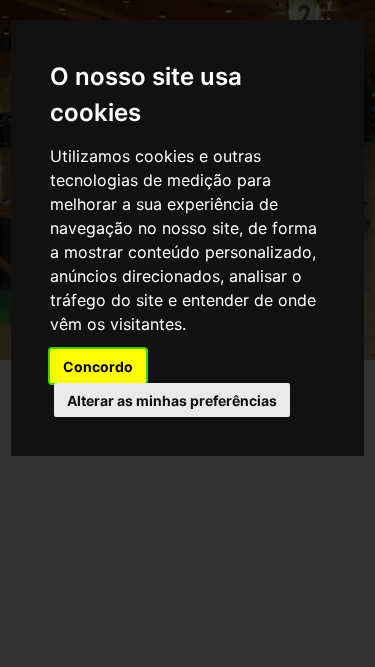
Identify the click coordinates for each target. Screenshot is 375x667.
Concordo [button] (98, 366)
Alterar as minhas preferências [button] (172, 400)
